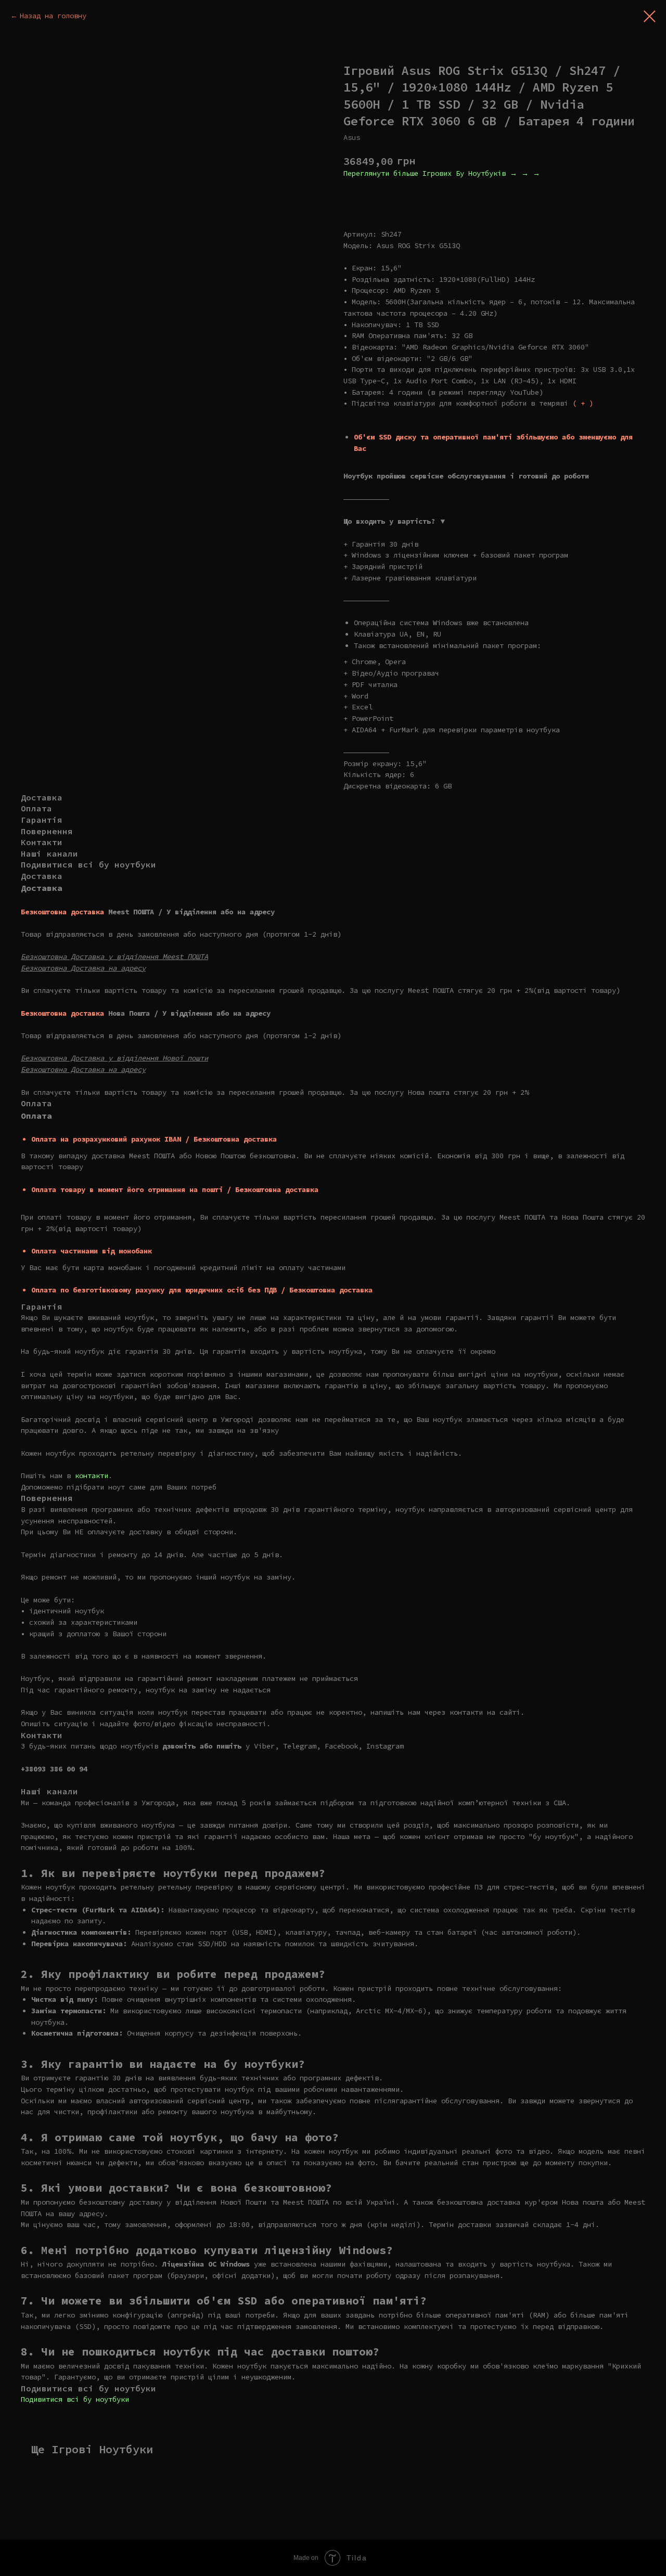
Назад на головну (53, 16)
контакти (92, 1475)
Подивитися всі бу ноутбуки (75, 2399)
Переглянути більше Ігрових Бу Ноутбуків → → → (442, 173)
